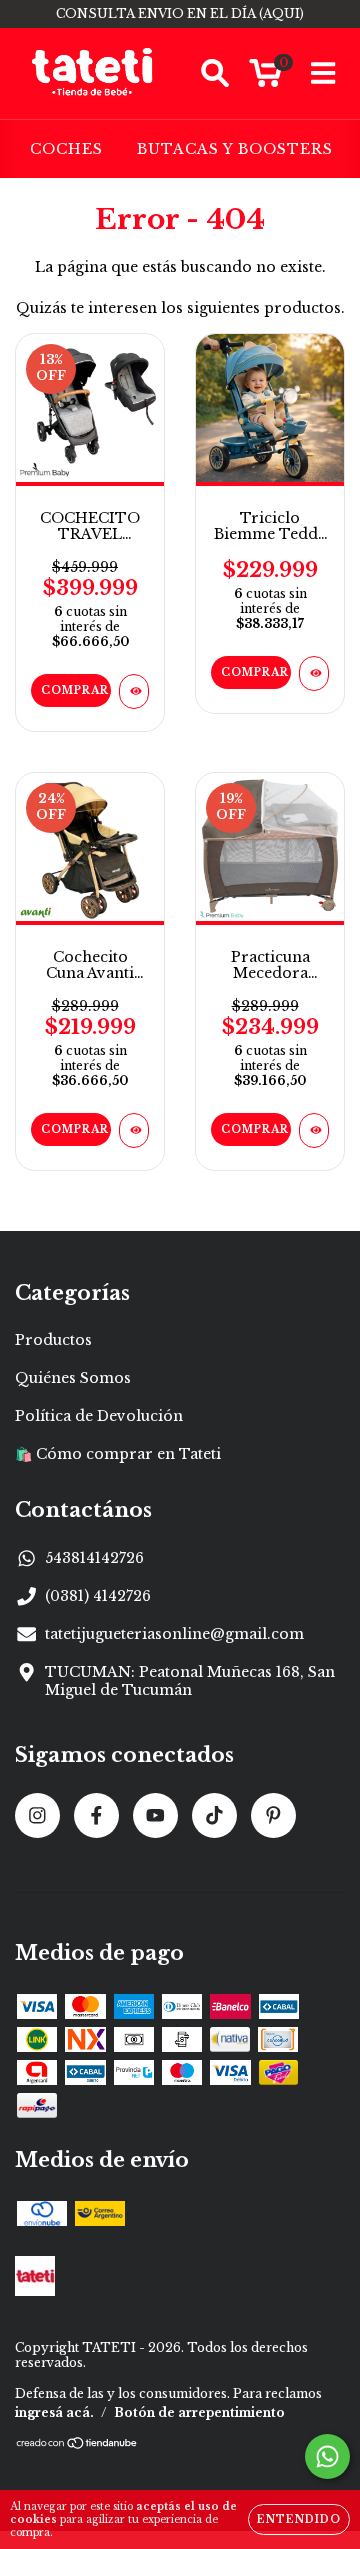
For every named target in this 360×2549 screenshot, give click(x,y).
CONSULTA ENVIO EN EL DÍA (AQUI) (180, 13)
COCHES (66, 149)
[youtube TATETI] (155, 1815)
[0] (265, 79)
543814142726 (94, 1558)
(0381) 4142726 (98, 1596)
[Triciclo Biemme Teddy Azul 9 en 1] (314, 673)
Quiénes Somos (73, 1378)
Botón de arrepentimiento (199, 2412)
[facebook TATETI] (96, 1815)
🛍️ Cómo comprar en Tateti (118, 1454)
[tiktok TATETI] (214, 1815)
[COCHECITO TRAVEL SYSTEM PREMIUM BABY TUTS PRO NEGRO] (134, 691)
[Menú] (323, 73)
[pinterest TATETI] (273, 1815)
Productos (53, 1340)
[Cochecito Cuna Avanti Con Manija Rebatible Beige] (134, 1130)
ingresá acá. (54, 2412)
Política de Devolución (99, 1416)
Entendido (299, 2519)
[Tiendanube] (77, 2444)
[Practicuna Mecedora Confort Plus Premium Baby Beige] (314, 1130)
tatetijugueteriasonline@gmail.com (174, 1634)
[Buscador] (215, 73)
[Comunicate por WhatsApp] (327, 2456)
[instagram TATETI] (37, 1815)
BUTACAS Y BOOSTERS (235, 149)
